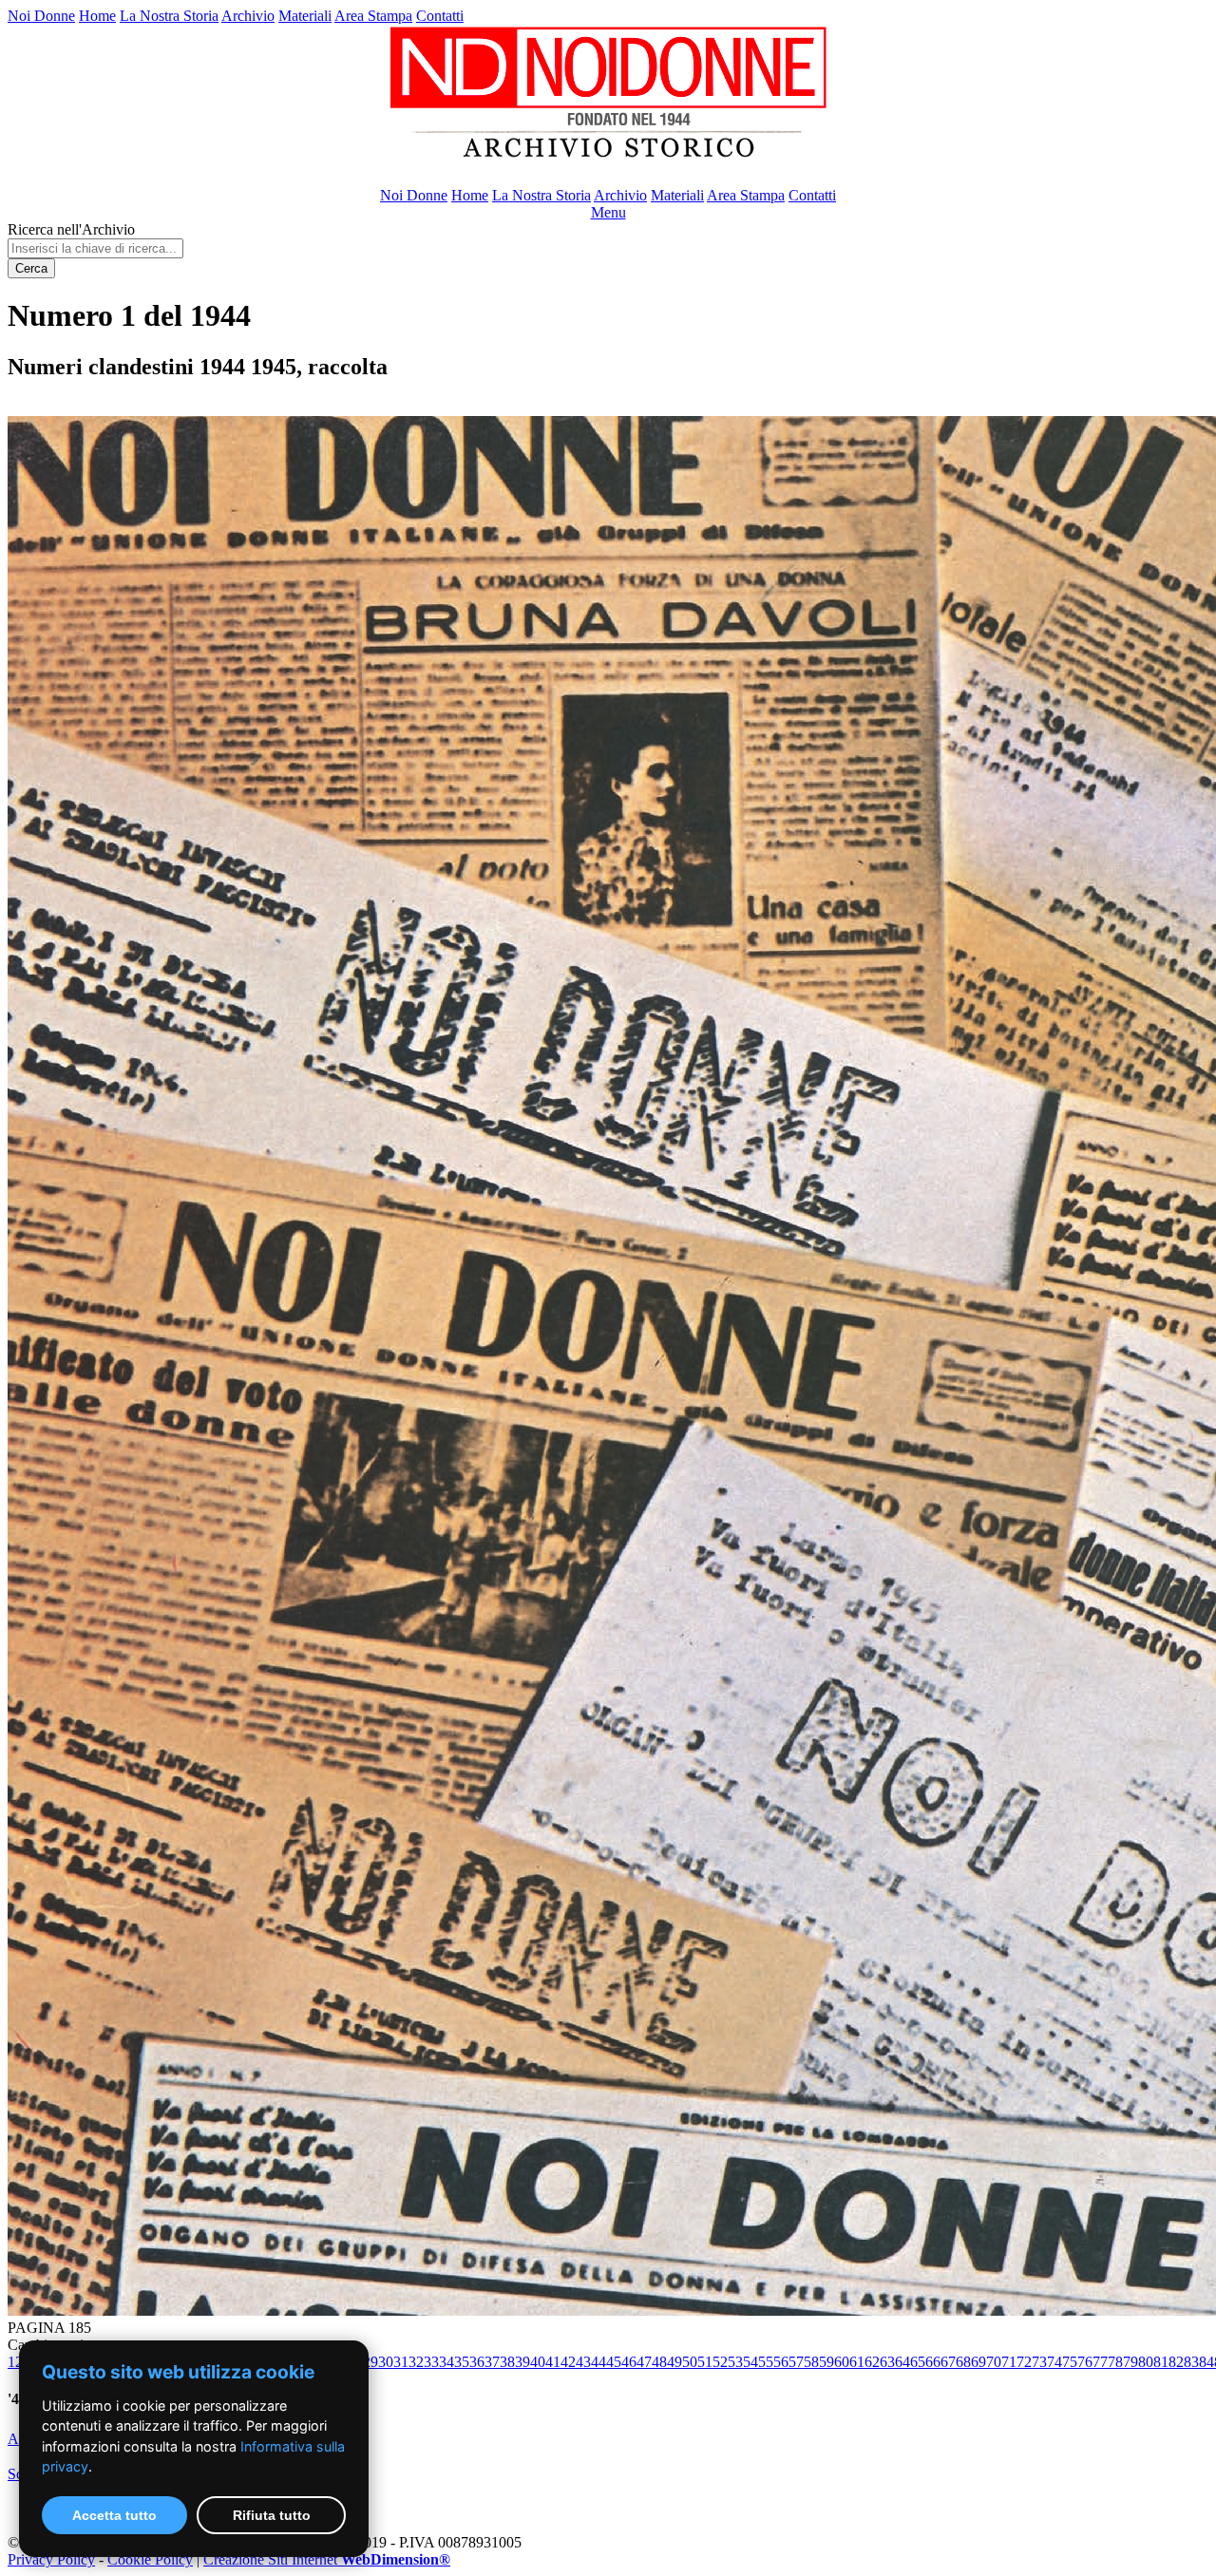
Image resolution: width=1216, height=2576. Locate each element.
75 (1070, 2362)
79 (1130, 2362)
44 (598, 2362)
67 (948, 2362)
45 (614, 2362)
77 (1100, 2362)
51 (705, 2362)
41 (553, 2362)
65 (918, 2362)
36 (477, 2362)
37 (492, 2362)
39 (522, 2362)
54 (750, 2362)
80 (1146, 2362)
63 (887, 2362)
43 (583, 2362)
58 (811, 2362)
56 (781, 2362)
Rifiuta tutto (272, 2515)
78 (1115, 2362)
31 (401, 2362)
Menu (608, 212)
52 (720, 2362)
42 (568, 2362)
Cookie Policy (150, 2559)
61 (857, 2362)
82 (1176, 2362)
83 (1191, 2362)
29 (370, 2362)
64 (902, 2362)
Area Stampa (373, 16)
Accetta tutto (114, 2515)
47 (644, 2362)
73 (1039, 2362)
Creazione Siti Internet (327, 2559)
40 (538, 2362)
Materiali (305, 16)
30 (386, 2362)
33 (431, 2362)
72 (1024, 2362)
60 (842, 2362)
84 (1206, 2362)
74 (1054, 2362)
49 (674, 2362)
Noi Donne (41, 16)
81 (1161, 2362)
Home (97, 16)
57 (796, 2362)
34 (446, 2362)
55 (766, 2362)
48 (659, 2362)
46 (629, 2362)
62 (872, 2362)
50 (690, 2362)
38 (507, 2362)
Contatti (440, 16)
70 (994, 2362)
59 (826, 2362)
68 (963, 2362)
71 (1009, 2362)
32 (416, 2362)
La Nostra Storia (169, 16)
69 (978, 2362)
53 (735, 2362)
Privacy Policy (51, 2559)
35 (462, 2362)
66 (933, 2362)
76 (1085, 2362)
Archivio (248, 16)
